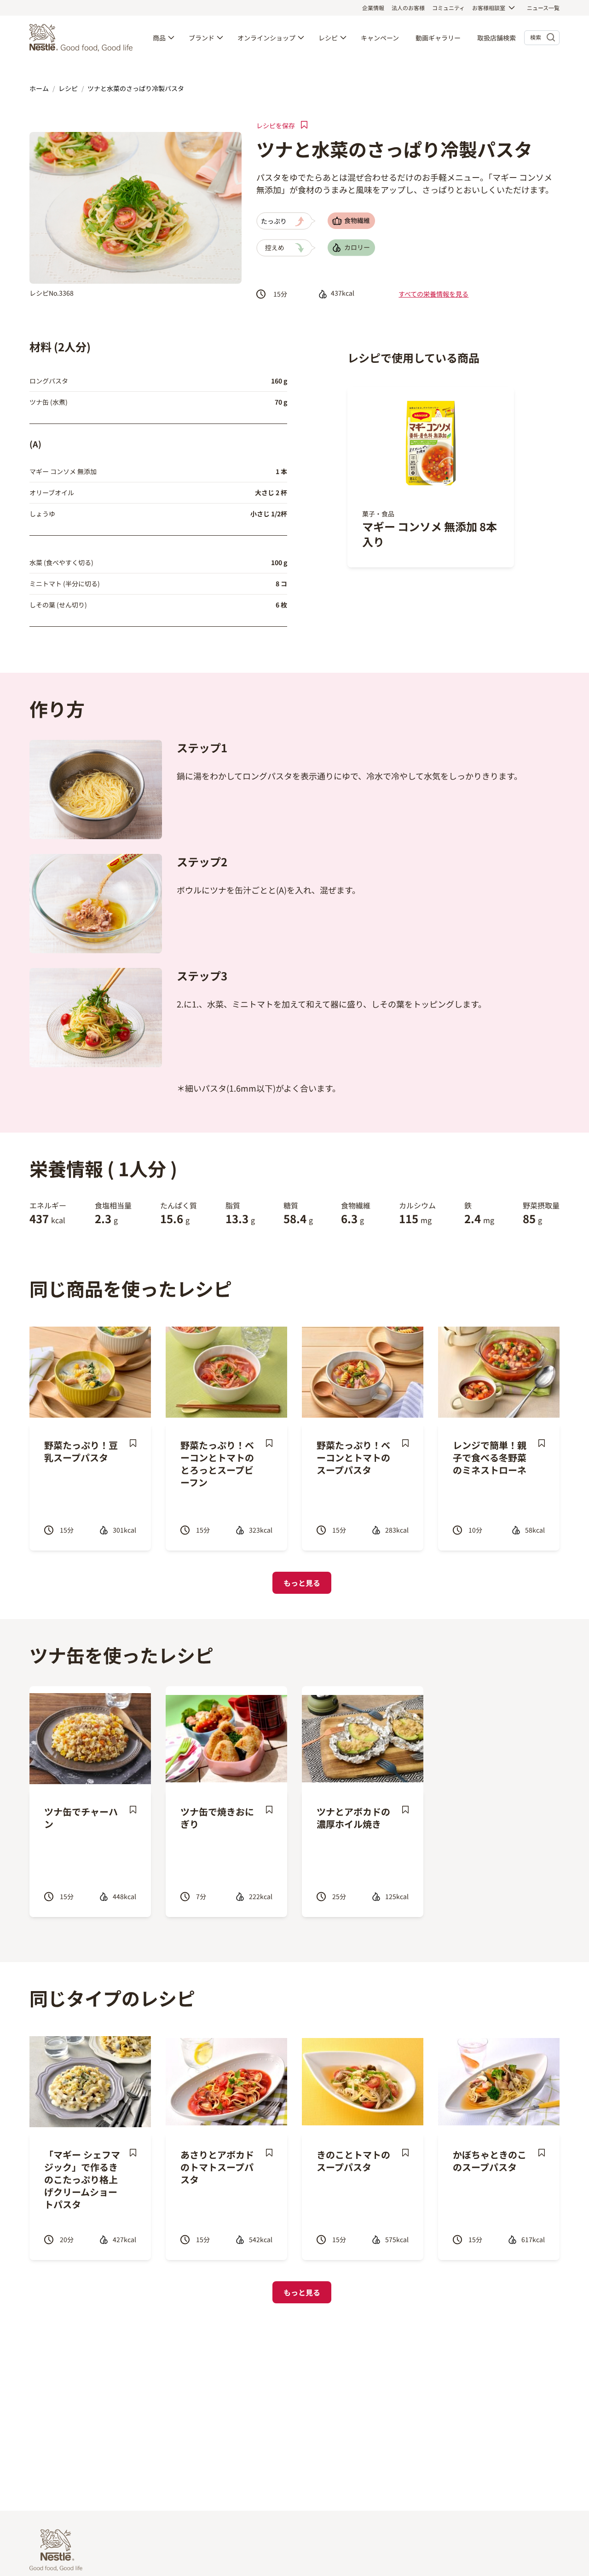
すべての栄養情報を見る (433, 294)
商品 (159, 38)
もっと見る (302, 1583)
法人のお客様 (408, 8)
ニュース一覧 (543, 8)
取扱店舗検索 (497, 38)
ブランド (202, 38)
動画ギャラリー (438, 38)
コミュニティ (448, 8)
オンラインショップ (266, 38)
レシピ (328, 38)
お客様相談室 (489, 8)
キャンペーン (380, 38)
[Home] (83, 38)
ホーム (39, 88)
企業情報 (373, 8)
